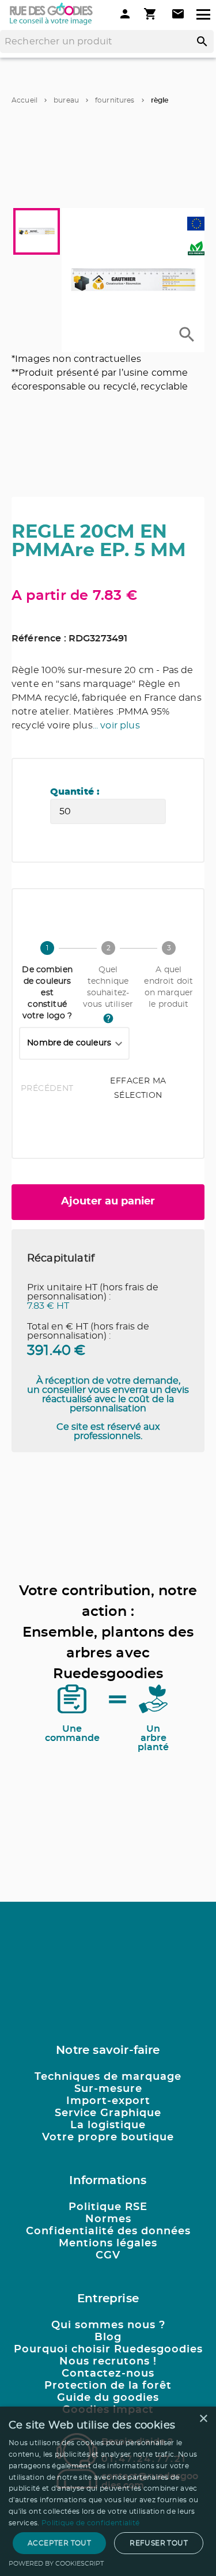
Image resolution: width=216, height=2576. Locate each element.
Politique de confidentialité (90, 2523)
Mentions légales (108, 2243)
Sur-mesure (108, 2089)
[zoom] (187, 335)
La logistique (108, 2125)
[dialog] (108, 2491)
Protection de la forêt (108, 2386)
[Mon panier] (151, 14)
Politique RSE (108, 2207)
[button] (133, 280)
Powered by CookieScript (56, 2564)
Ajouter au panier (108, 1202)
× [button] (203, 2419)
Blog (108, 2337)
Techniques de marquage (108, 2077)
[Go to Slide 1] (37, 231)
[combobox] (74, 1044)
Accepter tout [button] (59, 2543)
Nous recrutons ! (108, 2362)
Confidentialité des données (108, 2231)
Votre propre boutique (108, 2137)
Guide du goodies (108, 2398)
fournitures (115, 100)
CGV (108, 2256)
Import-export (108, 2101)
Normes (108, 2219)
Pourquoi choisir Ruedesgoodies (108, 2350)
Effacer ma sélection (138, 1088)
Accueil (24, 100)
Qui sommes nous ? (108, 2325)
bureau (66, 100)
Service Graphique (108, 2113)
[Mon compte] (125, 14)
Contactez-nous (108, 2374)
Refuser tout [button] (159, 2543)
